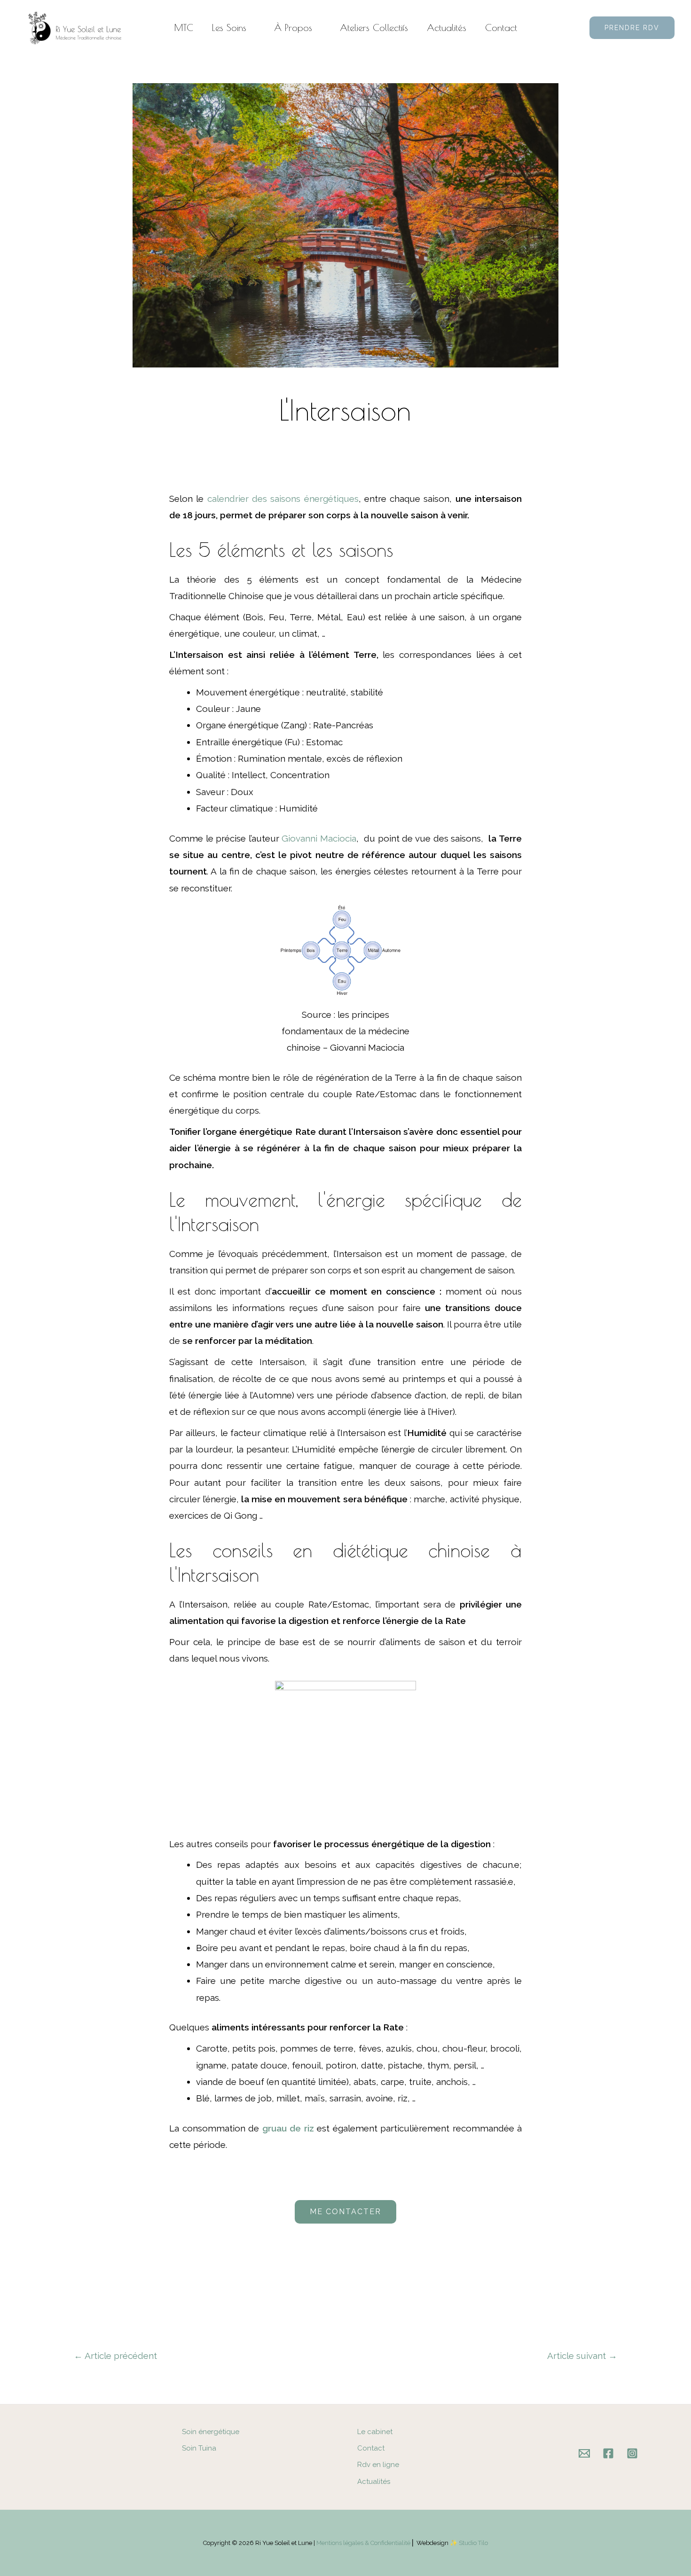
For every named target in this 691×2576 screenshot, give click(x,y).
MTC (184, 27)
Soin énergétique (211, 2432)
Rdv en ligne (378, 2465)
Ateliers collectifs (374, 27)
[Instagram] (632, 2453)
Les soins (229, 27)
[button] (632, 28)
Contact (501, 27)
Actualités (447, 27)
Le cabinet (375, 2432)
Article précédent (115, 2356)
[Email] (584, 2453)
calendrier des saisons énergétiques (283, 499)
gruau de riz (288, 2128)
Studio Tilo (473, 2543)
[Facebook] (608, 2453)
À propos (293, 27)
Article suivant (582, 2356)
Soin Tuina (199, 2448)
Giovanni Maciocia (319, 838)
